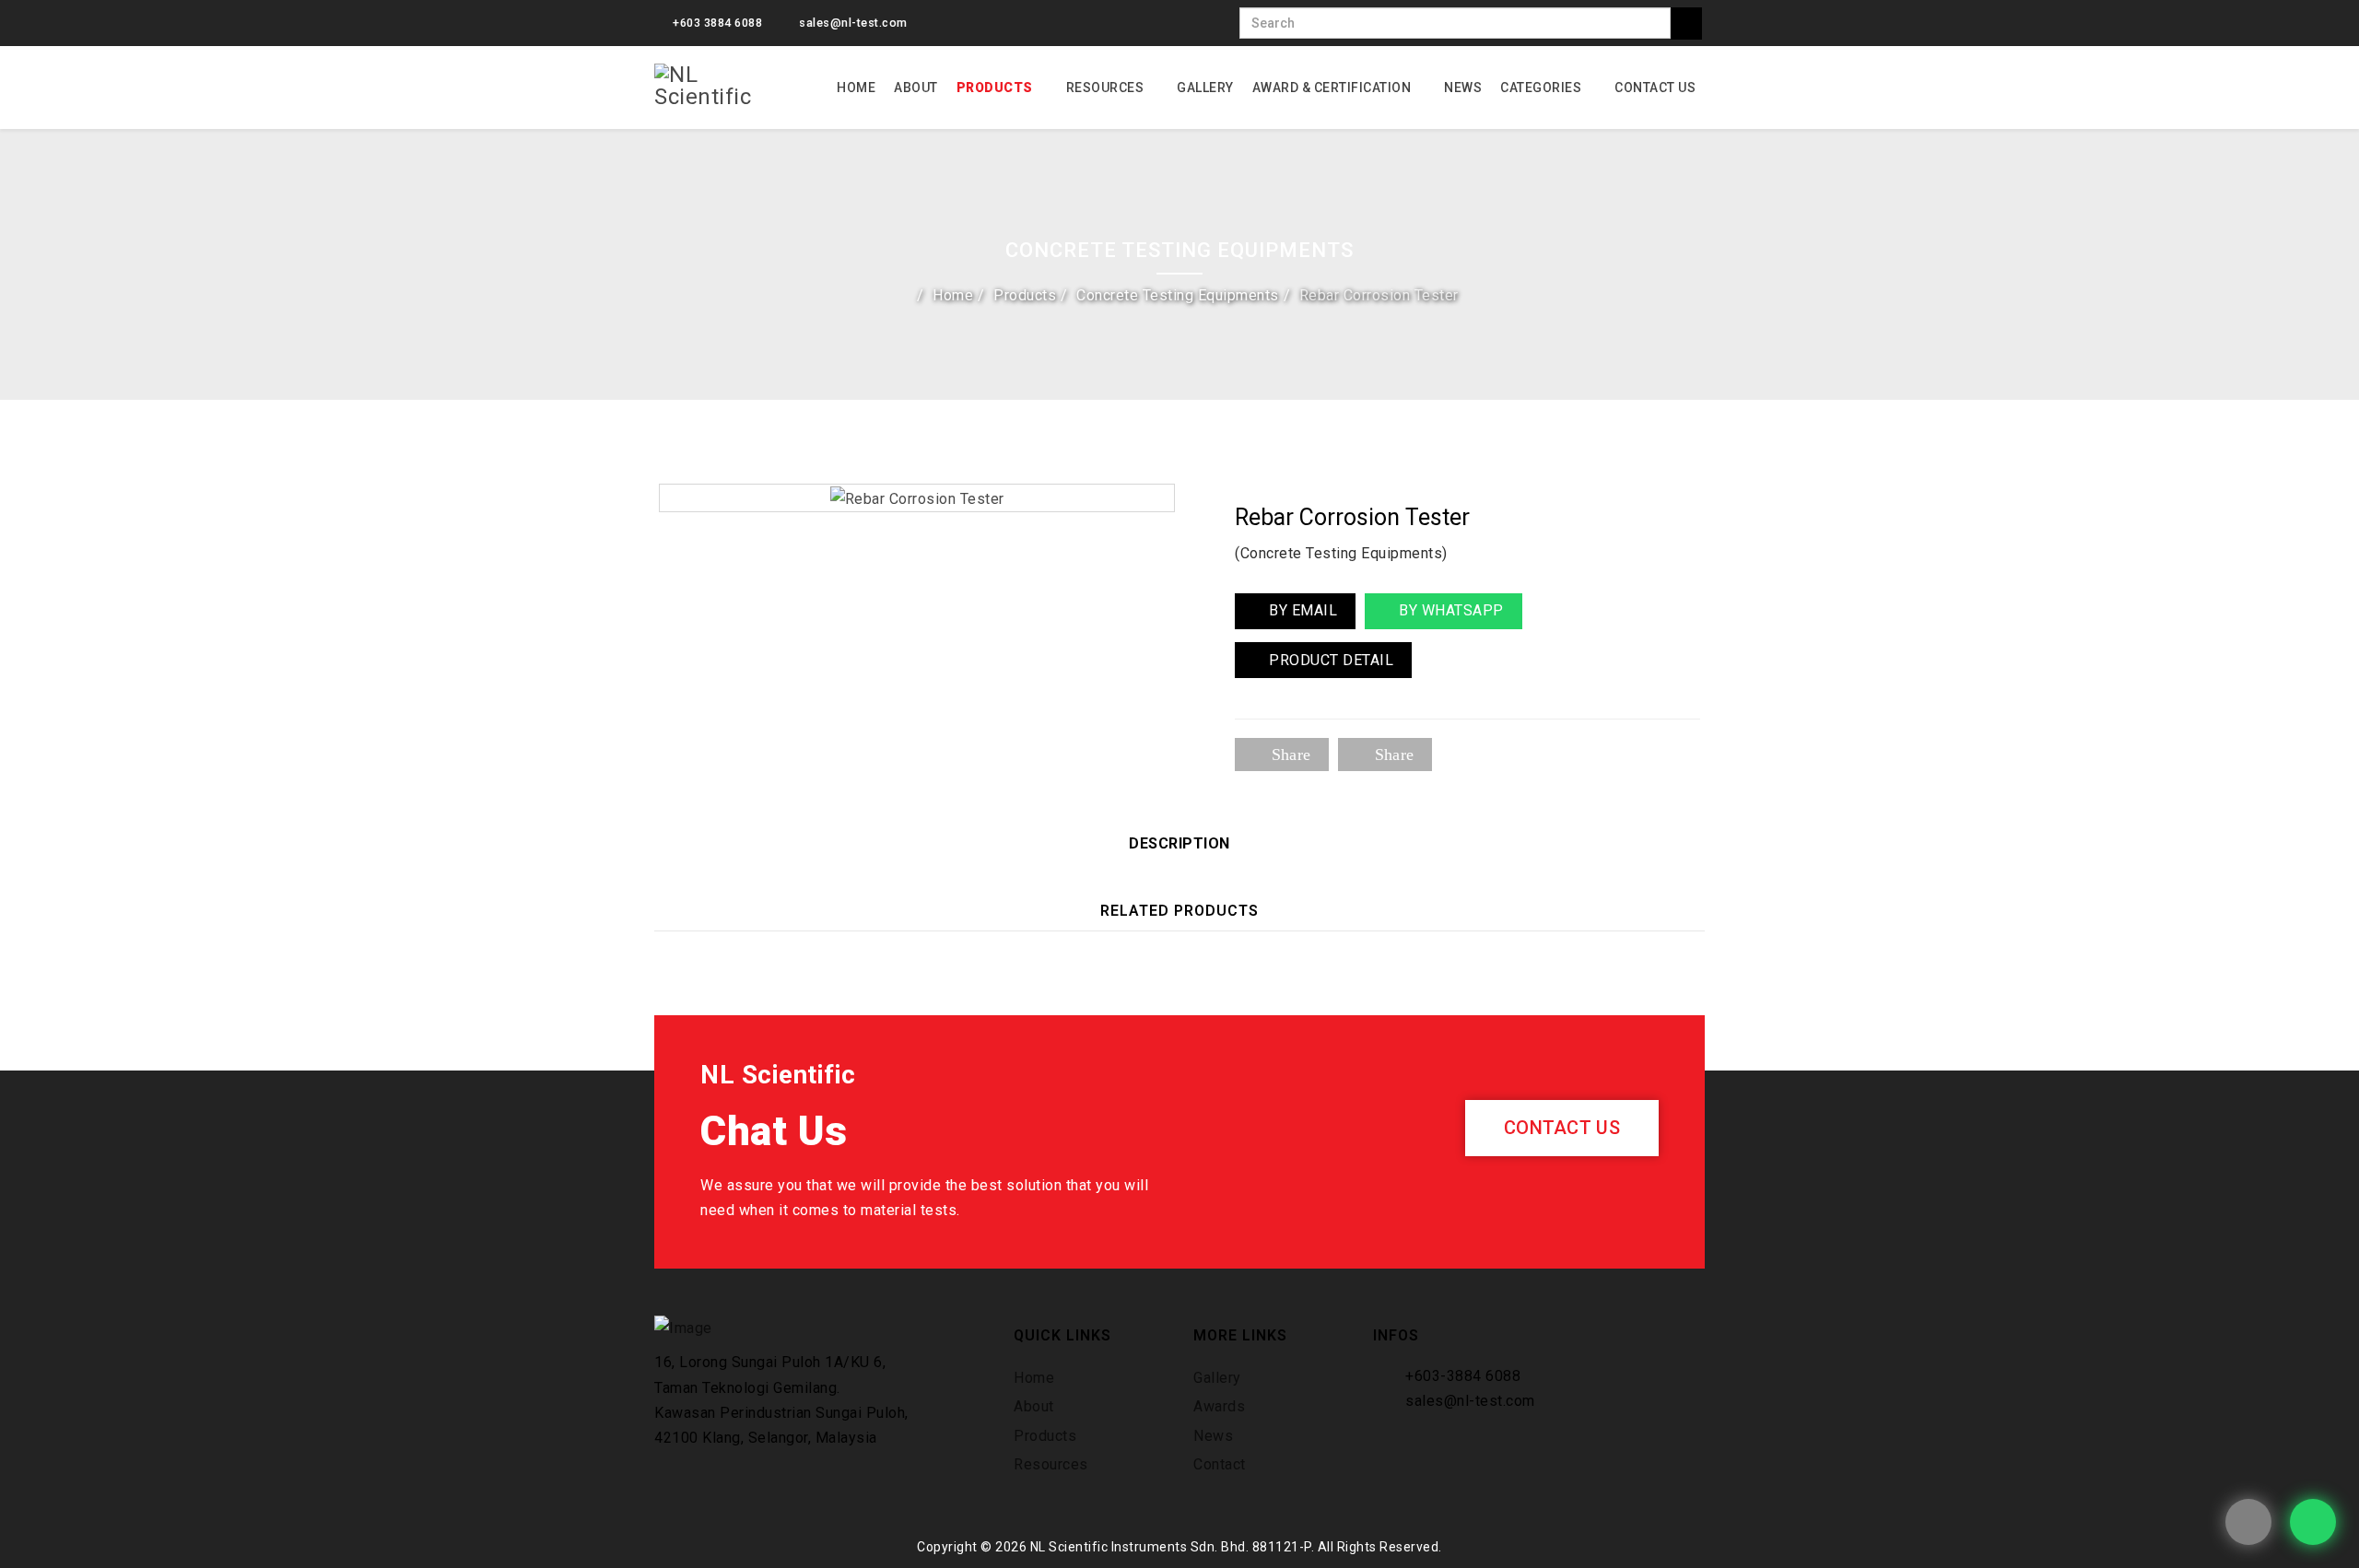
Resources (1105, 88)
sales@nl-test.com (853, 23)
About (916, 88)
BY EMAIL (1302, 610)
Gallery (1205, 88)
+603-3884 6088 (1463, 1376)
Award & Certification (1332, 88)
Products (995, 88)
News (1463, 88)
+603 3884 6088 (717, 23)
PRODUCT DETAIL (1330, 660)
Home (856, 88)
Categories (1541, 88)
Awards (1219, 1406)
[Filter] (1686, 23)
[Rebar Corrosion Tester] (917, 497)
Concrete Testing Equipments (1178, 295)
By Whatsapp (1449, 610)
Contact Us (1655, 88)
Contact (1220, 1464)
